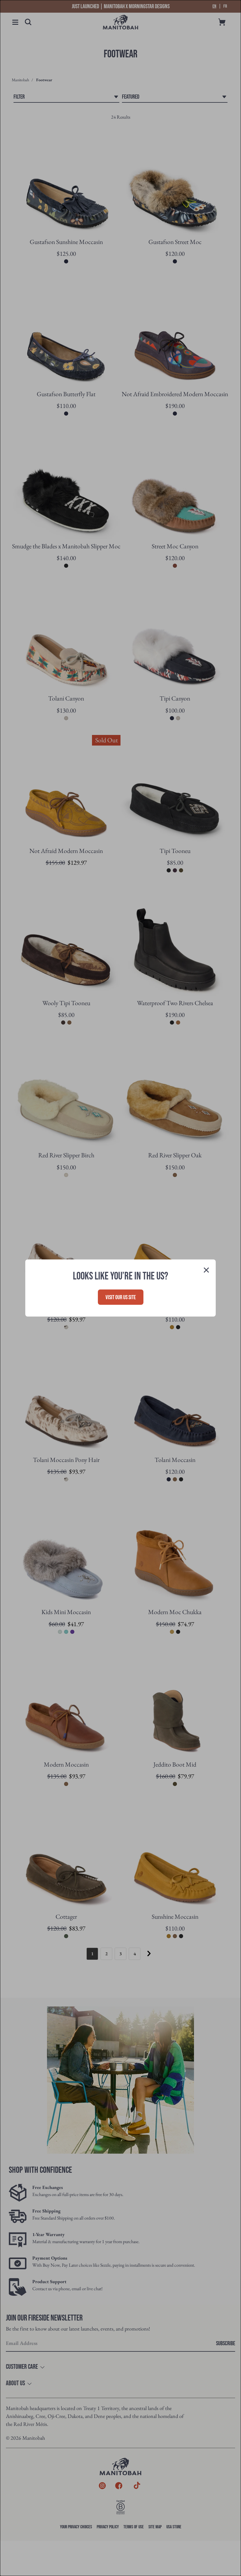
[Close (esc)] (206, 1271)
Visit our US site (121, 1297)
